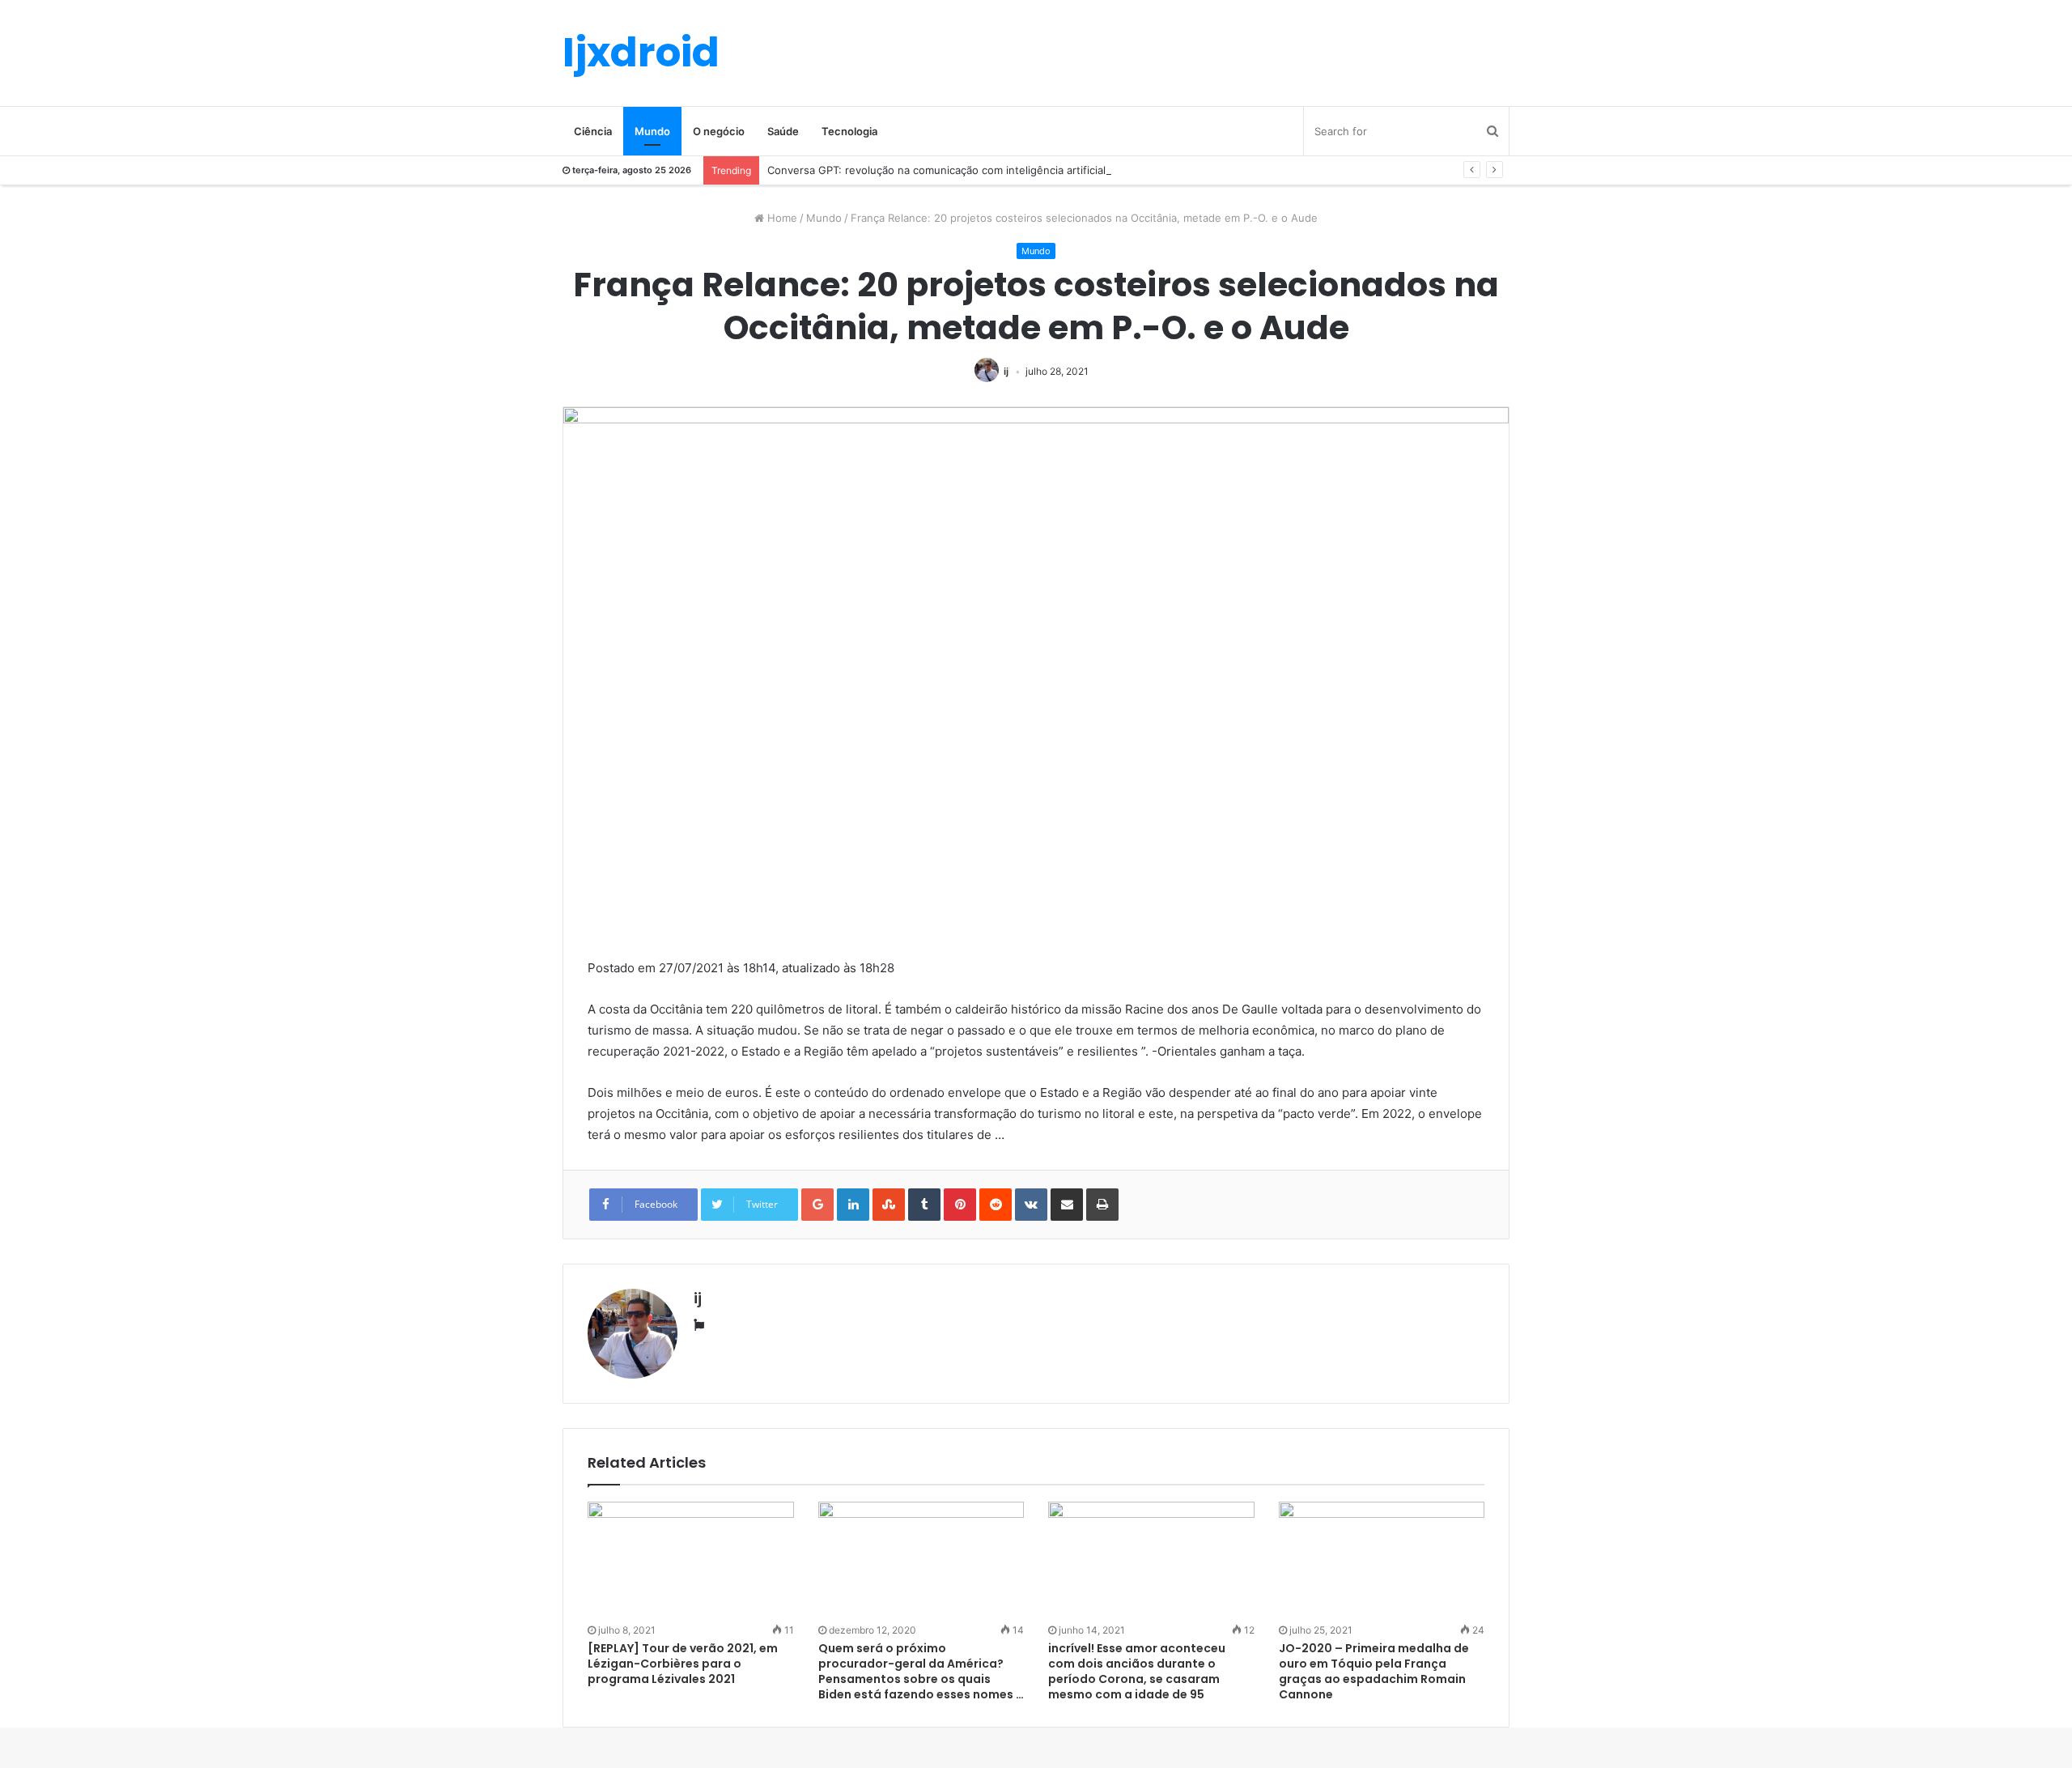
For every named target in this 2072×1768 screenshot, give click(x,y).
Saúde (783, 131)
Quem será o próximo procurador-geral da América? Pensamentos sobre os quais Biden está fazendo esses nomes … (921, 1671)
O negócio (719, 131)
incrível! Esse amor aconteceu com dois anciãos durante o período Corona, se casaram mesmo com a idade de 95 (1137, 1671)
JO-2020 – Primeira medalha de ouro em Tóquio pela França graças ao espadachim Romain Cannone (1374, 1671)
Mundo (652, 131)
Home (781, 218)
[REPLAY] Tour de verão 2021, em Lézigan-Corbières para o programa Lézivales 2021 (683, 1664)
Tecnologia (849, 131)
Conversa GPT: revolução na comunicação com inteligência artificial (936, 170)
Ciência (593, 131)
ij (1006, 371)
